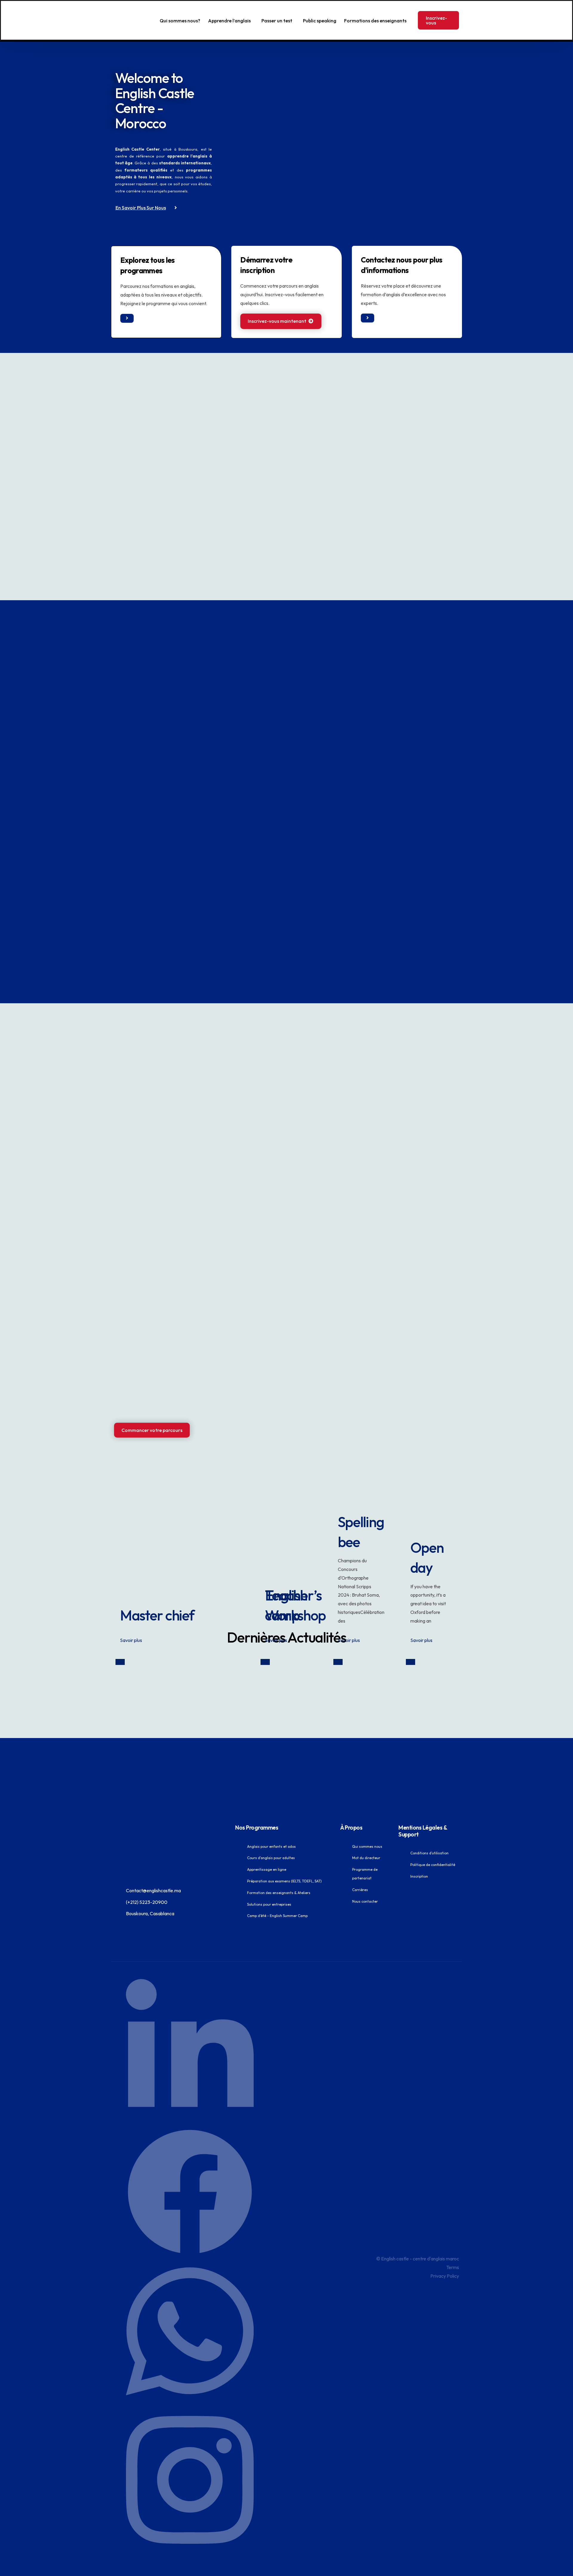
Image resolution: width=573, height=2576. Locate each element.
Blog (120, 1662)
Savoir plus (131, 1640)
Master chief (157, 1615)
